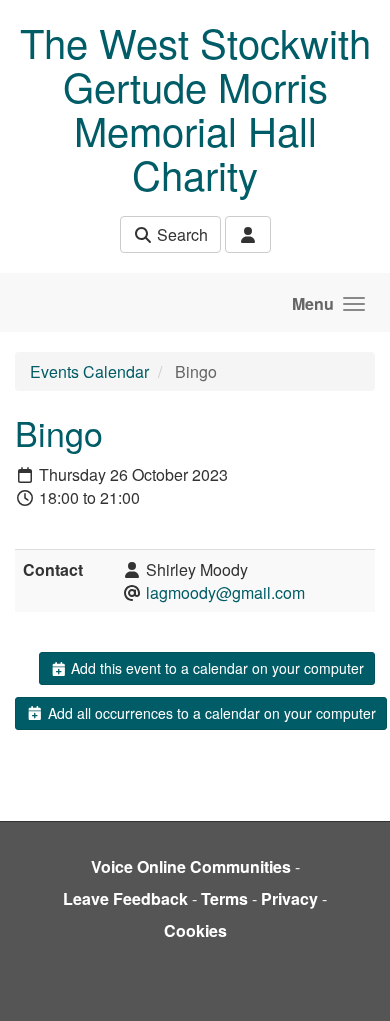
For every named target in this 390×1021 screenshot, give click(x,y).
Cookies (195, 930)
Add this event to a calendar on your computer (215, 668)
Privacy (289, 898)
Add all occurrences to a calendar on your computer (210, 713)
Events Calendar (89, 371)
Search (180, 234)
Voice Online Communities (191, 866)
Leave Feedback (125, 898)
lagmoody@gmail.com (225, 592)
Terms (224, 898)
